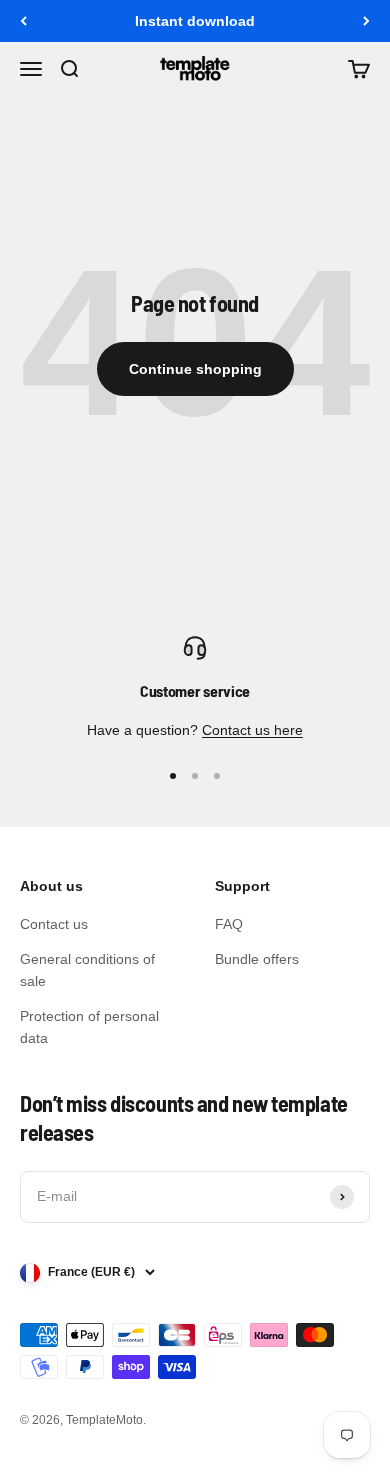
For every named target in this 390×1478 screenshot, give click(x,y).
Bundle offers (257, 959)
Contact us (54, 924)
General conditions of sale (87, 970)
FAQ (229, 924)
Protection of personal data (89, 1027)
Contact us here (252, 730)
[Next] (366, 21)
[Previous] (23, 21)
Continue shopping (195, 369)
